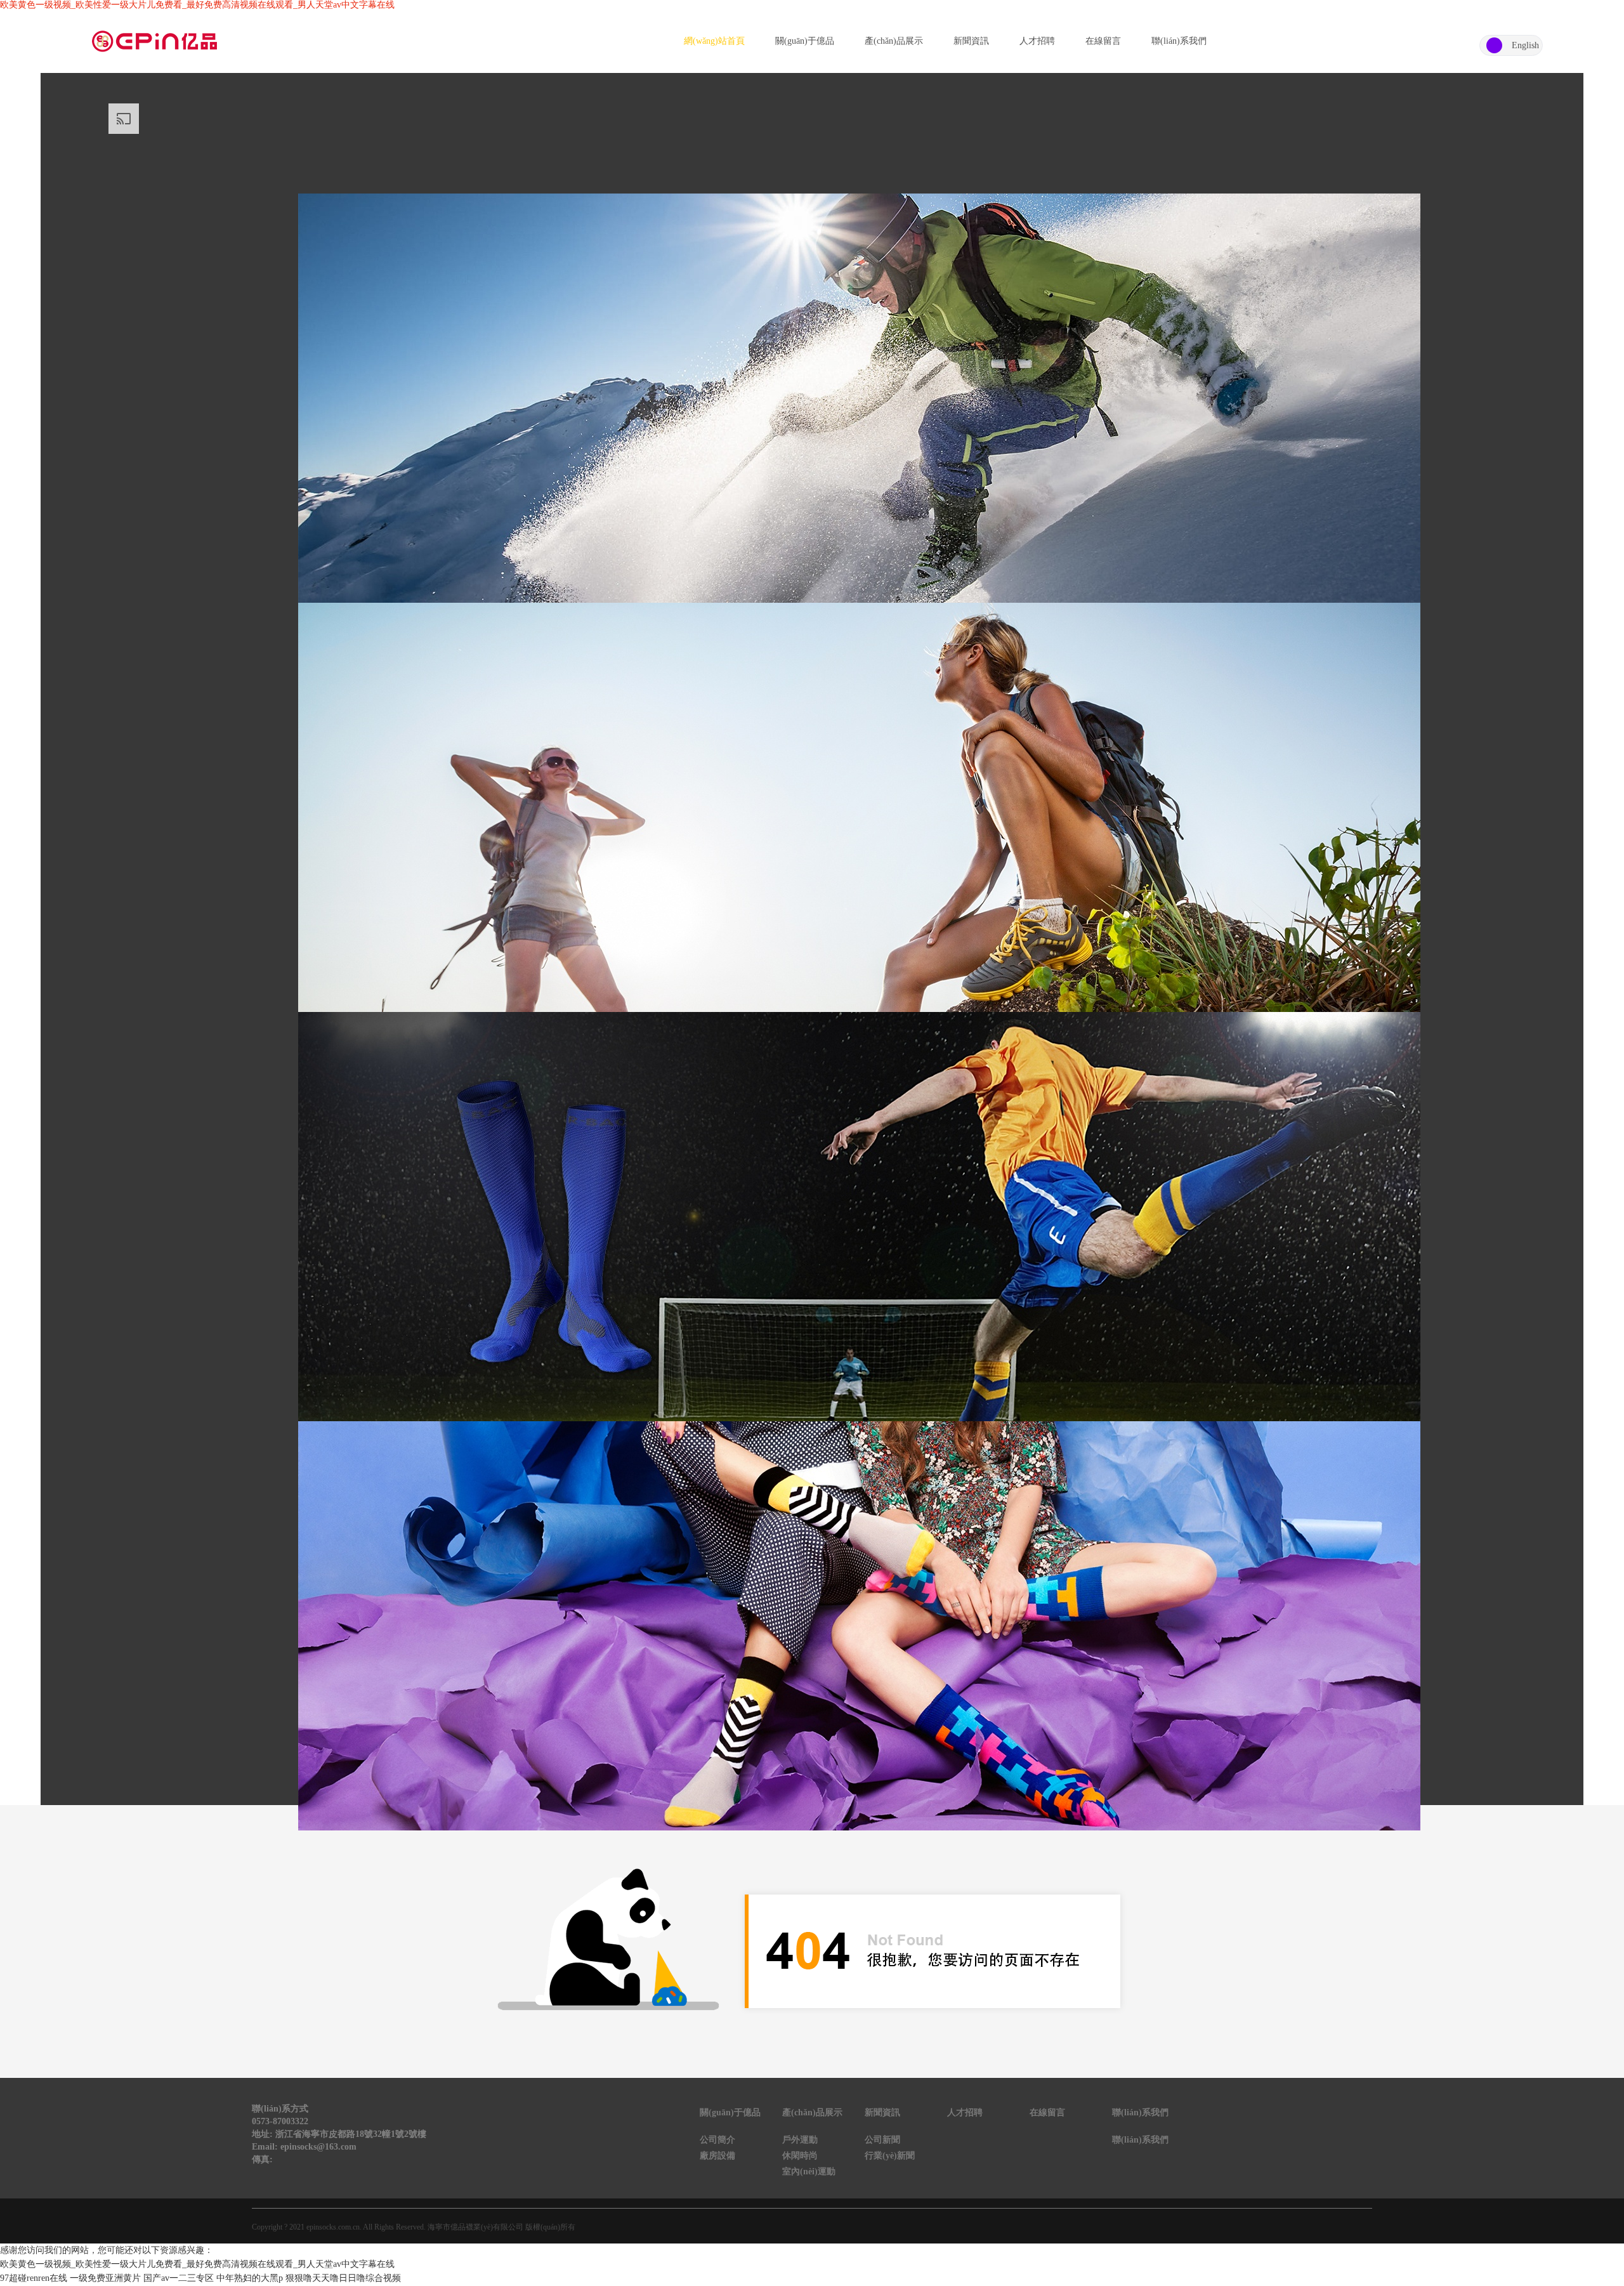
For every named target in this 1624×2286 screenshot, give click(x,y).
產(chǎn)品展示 (894, 41)
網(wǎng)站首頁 (714, 41)
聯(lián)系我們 (1179, 41)
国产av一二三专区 (179, 2278)
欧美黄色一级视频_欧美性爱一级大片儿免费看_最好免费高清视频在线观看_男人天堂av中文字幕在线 (197, 5)
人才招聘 (1037, 41)
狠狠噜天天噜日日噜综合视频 (343, 2278)
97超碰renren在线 (34, 2278)
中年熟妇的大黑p (250, 2278)
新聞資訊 (971, 41)
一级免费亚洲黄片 (105, 2278)
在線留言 (1103, 41)
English (1525, 45)
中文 (1494, 45)
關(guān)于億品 (805, 41)
